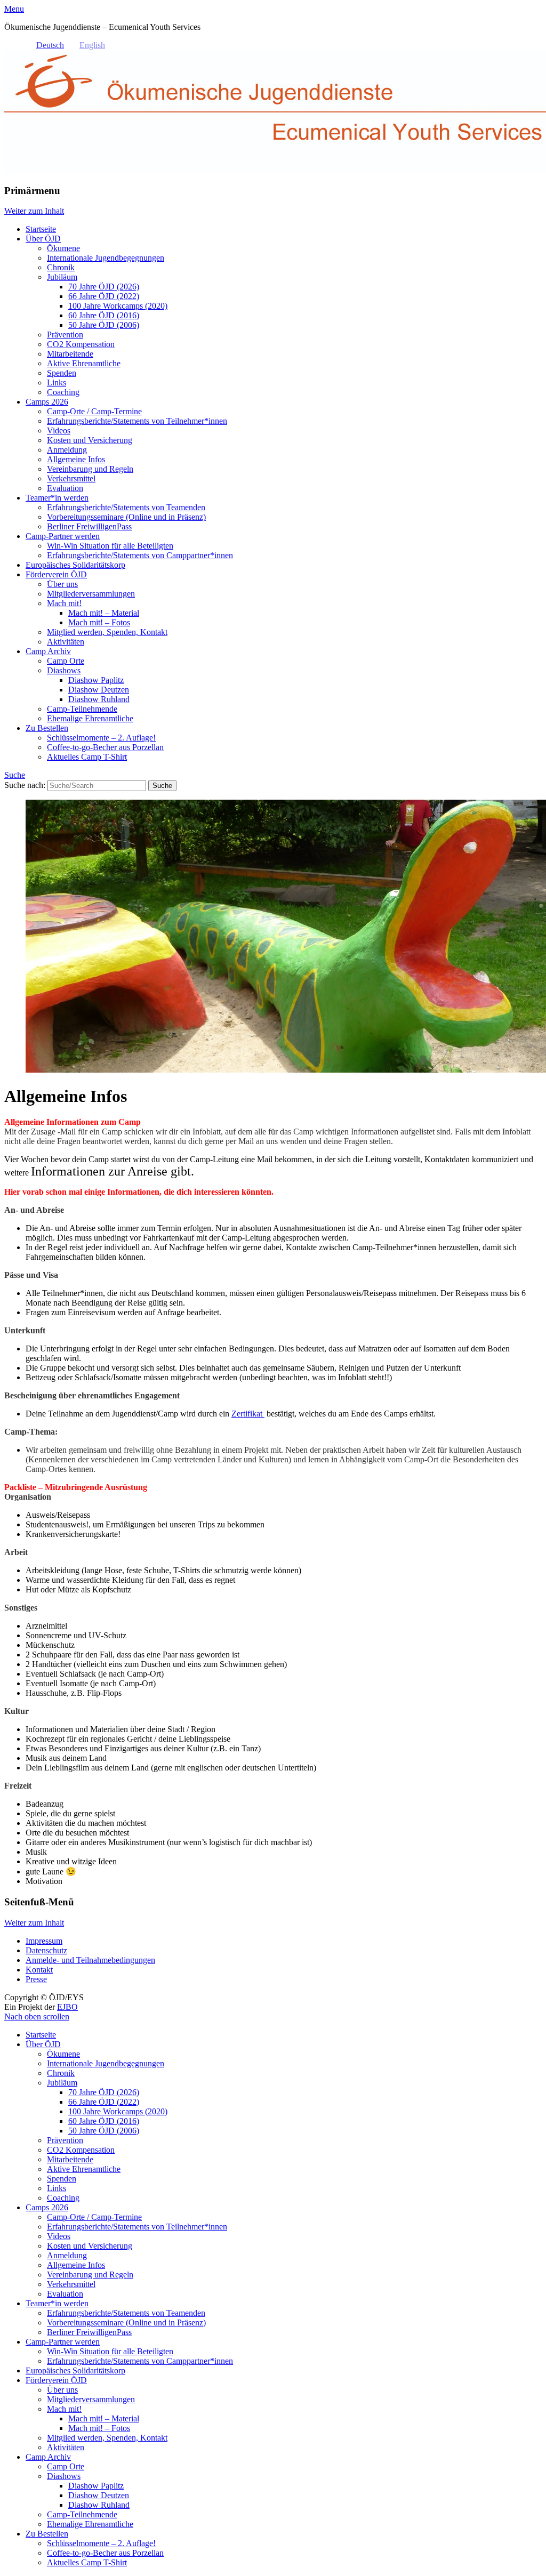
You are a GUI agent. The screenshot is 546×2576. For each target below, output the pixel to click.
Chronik (61, 267)
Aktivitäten (66, 642)
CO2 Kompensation (81, 344)
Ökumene (63, 248)
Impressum (44, 1941)
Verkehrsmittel (71, 478)
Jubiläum (62, 277)
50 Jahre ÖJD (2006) (104, 325)
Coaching (63, 392)
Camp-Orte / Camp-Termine (94, 411)
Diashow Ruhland (99, 699)
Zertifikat (248, 1414)
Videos (59, 430)
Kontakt (39, 1970)
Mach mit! (64, 603)
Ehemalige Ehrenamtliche (90, 718)
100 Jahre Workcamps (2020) (118, 306)
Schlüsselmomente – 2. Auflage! (101, 738)
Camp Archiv (48, 651)
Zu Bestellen (47, 728)
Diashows (64, 670)
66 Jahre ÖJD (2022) (104, 296)
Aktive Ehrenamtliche (84, 363)
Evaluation (65, 488)
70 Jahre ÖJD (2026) (104, 287)
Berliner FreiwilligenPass (89, 526)
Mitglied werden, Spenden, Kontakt (107, 632)
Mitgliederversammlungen (91, 594)
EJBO (67, 2007)
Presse (36, 1979)
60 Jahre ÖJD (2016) (104, 315)
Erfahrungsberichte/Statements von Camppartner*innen (140, 555)
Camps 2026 (47, 402)
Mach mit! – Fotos (99, 622)
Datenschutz (46, 1950)
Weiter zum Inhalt (34, 211)
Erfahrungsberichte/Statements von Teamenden (126, 507)
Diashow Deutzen (99, 690)
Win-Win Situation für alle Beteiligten (110, 546)
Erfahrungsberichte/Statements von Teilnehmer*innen (137, 421)
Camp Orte (66, 661)
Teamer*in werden (57, 498)
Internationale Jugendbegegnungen (106, 258)
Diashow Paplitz (96, 680)
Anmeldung (67, 450)
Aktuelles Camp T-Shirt (87, 757)
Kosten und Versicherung (90, 440)
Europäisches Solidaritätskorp (75, 565)
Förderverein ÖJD (56, 574)
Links (57, 383)
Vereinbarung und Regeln (90, 469)
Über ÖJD (43, 239)
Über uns (62, 584)
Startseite (41, 229)
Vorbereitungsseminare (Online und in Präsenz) (126, 517)
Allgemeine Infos (76, 459)
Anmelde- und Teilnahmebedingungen (90, 1960)
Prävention (65, 335)
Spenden (62, 373)
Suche (15, 775)
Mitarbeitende (70, 354)
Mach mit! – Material (104, 613)
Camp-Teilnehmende (82, 709)
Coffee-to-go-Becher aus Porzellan (105, 747)
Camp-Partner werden (63, 536)
